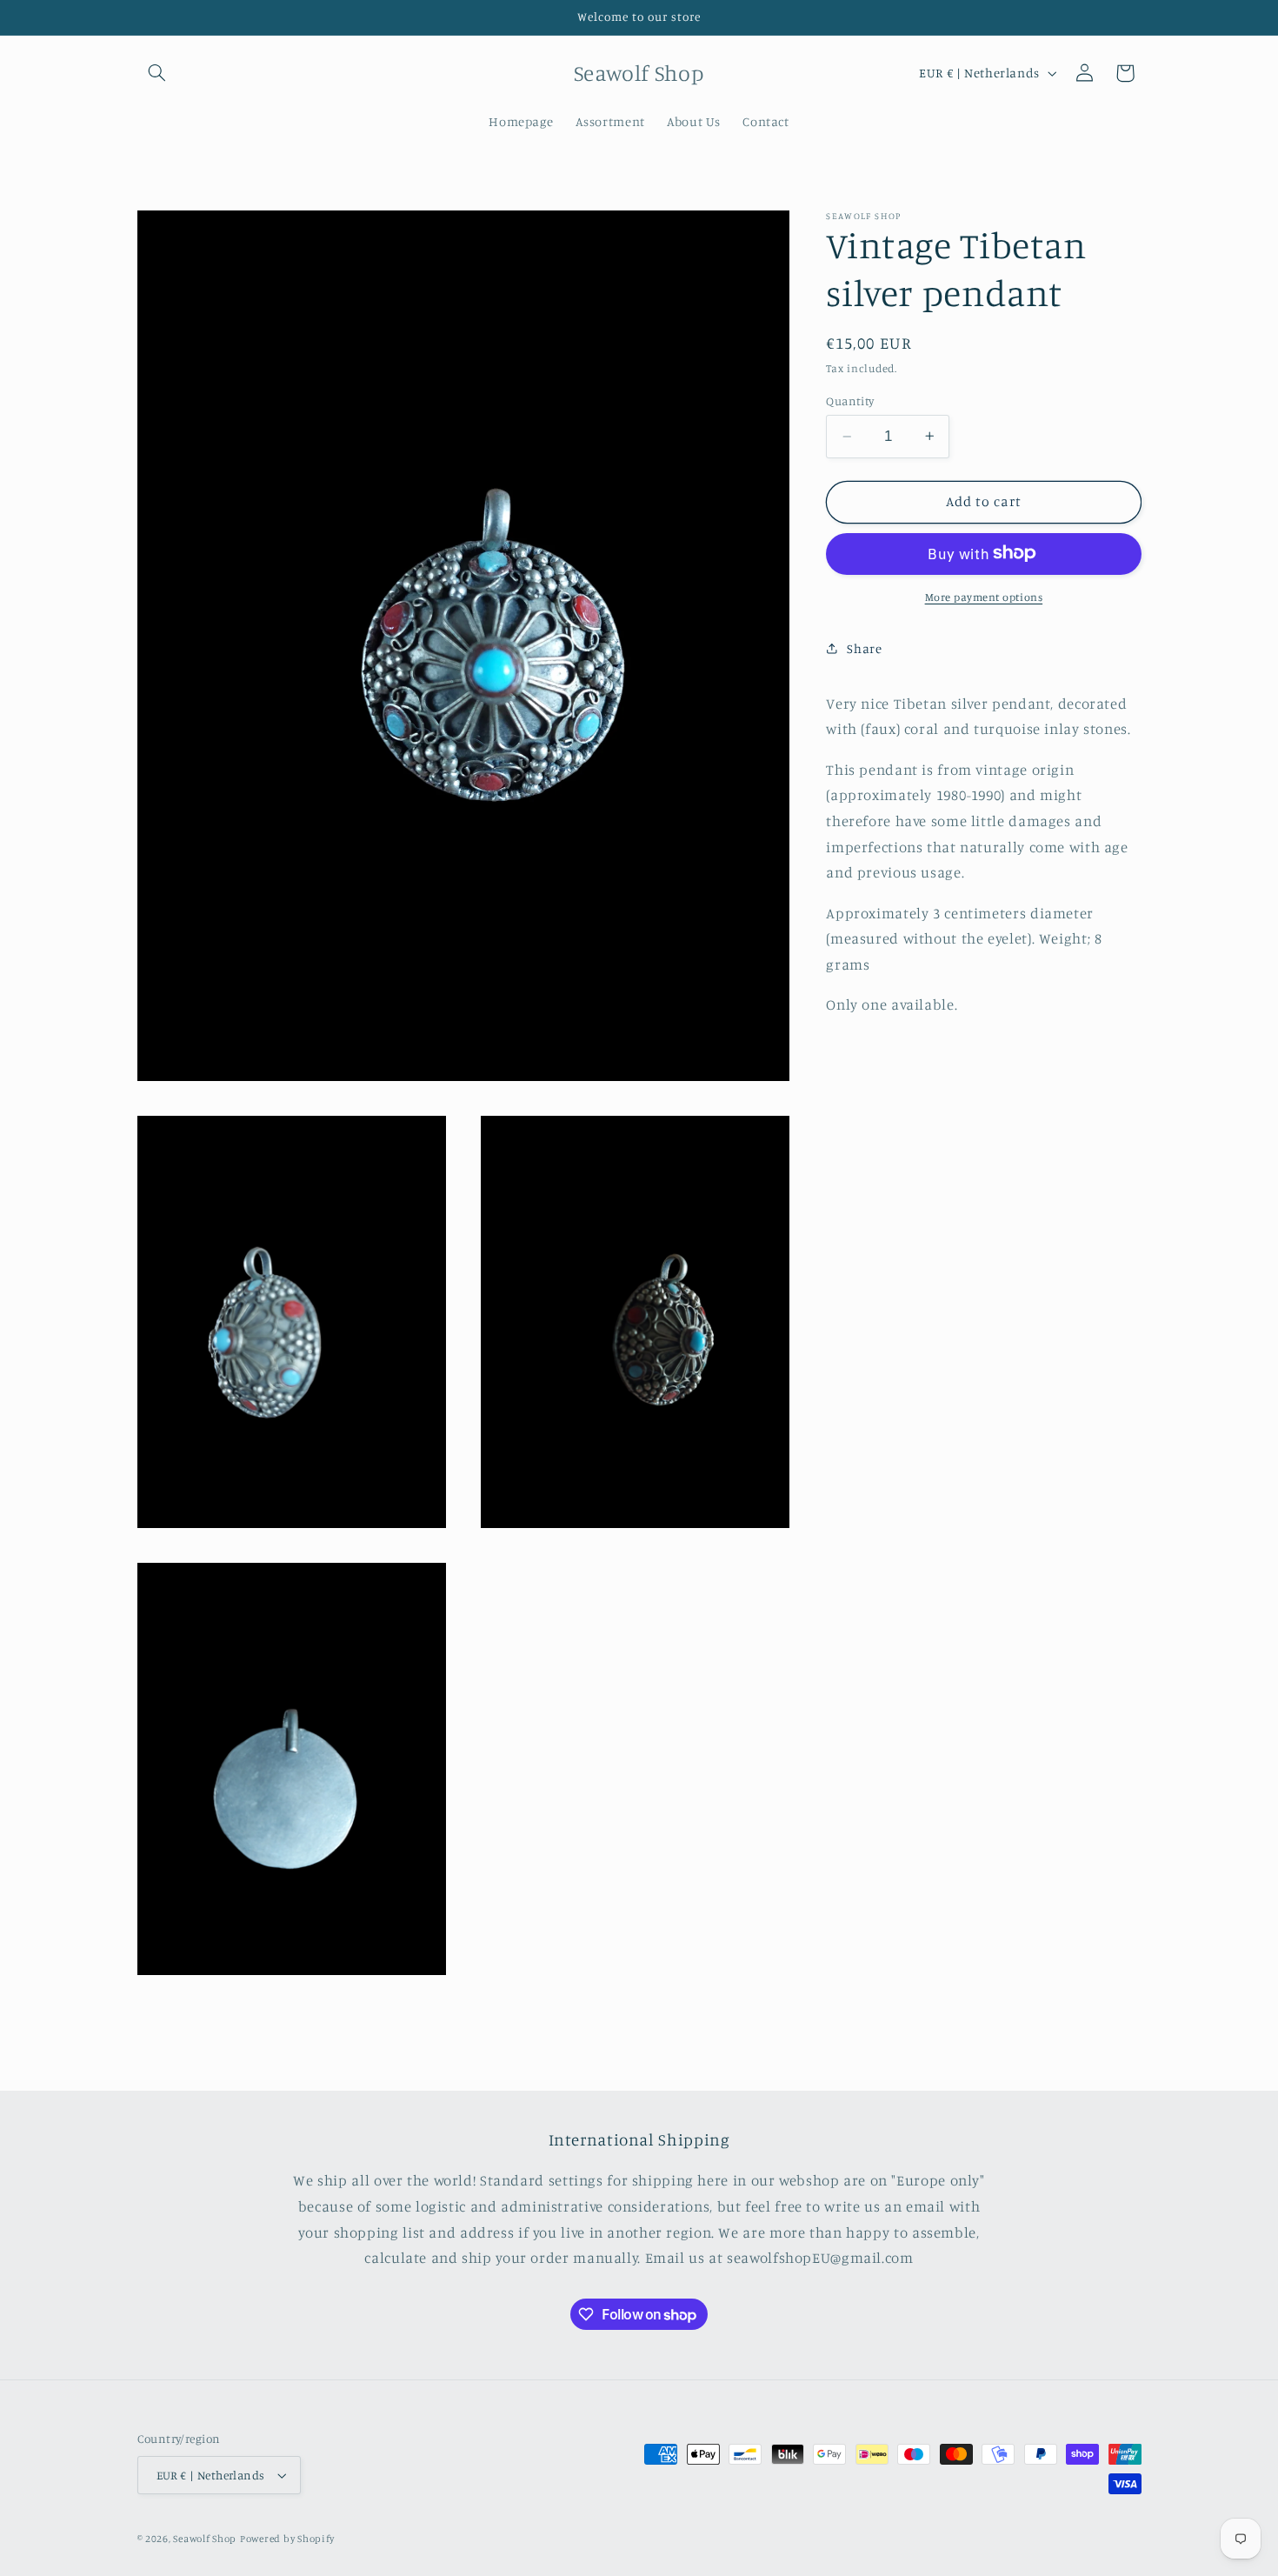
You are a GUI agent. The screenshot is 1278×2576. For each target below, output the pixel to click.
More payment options (984, 596)
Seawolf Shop (205, 2539)
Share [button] (864, 647)
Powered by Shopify (287, 2539)
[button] (157, 73)
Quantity (850, 401)
